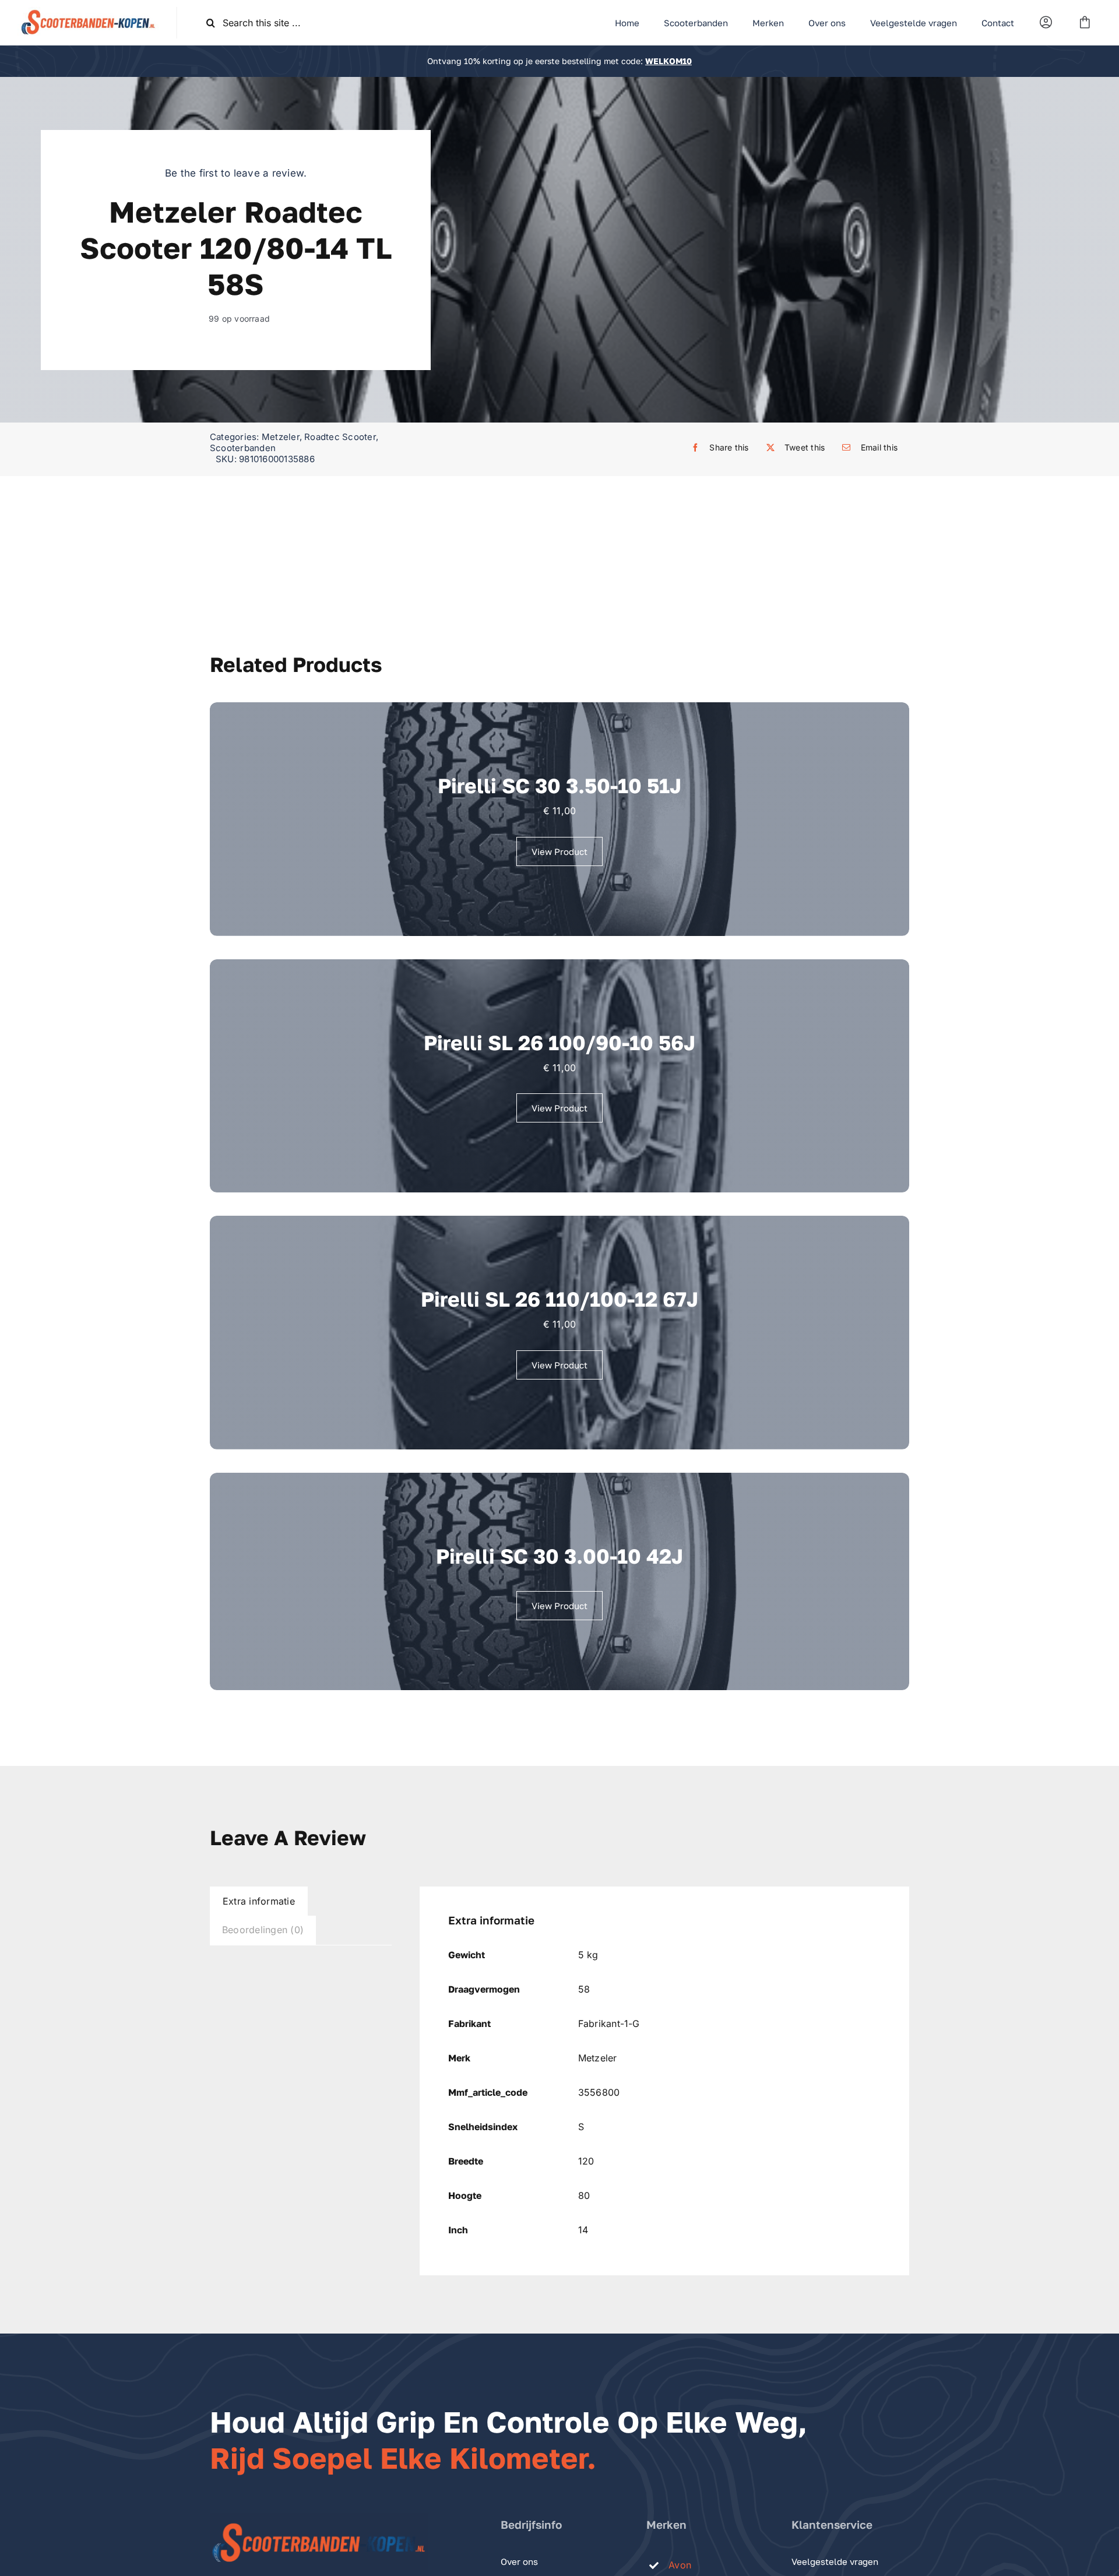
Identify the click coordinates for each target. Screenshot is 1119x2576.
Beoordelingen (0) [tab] (263, 1930)
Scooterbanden (243, 448)
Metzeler (281, 437)
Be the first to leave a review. (236, 173)
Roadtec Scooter (340, 437)
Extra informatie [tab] (259, 1901)
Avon (680, 2565)
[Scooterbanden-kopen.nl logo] (88, 12)
